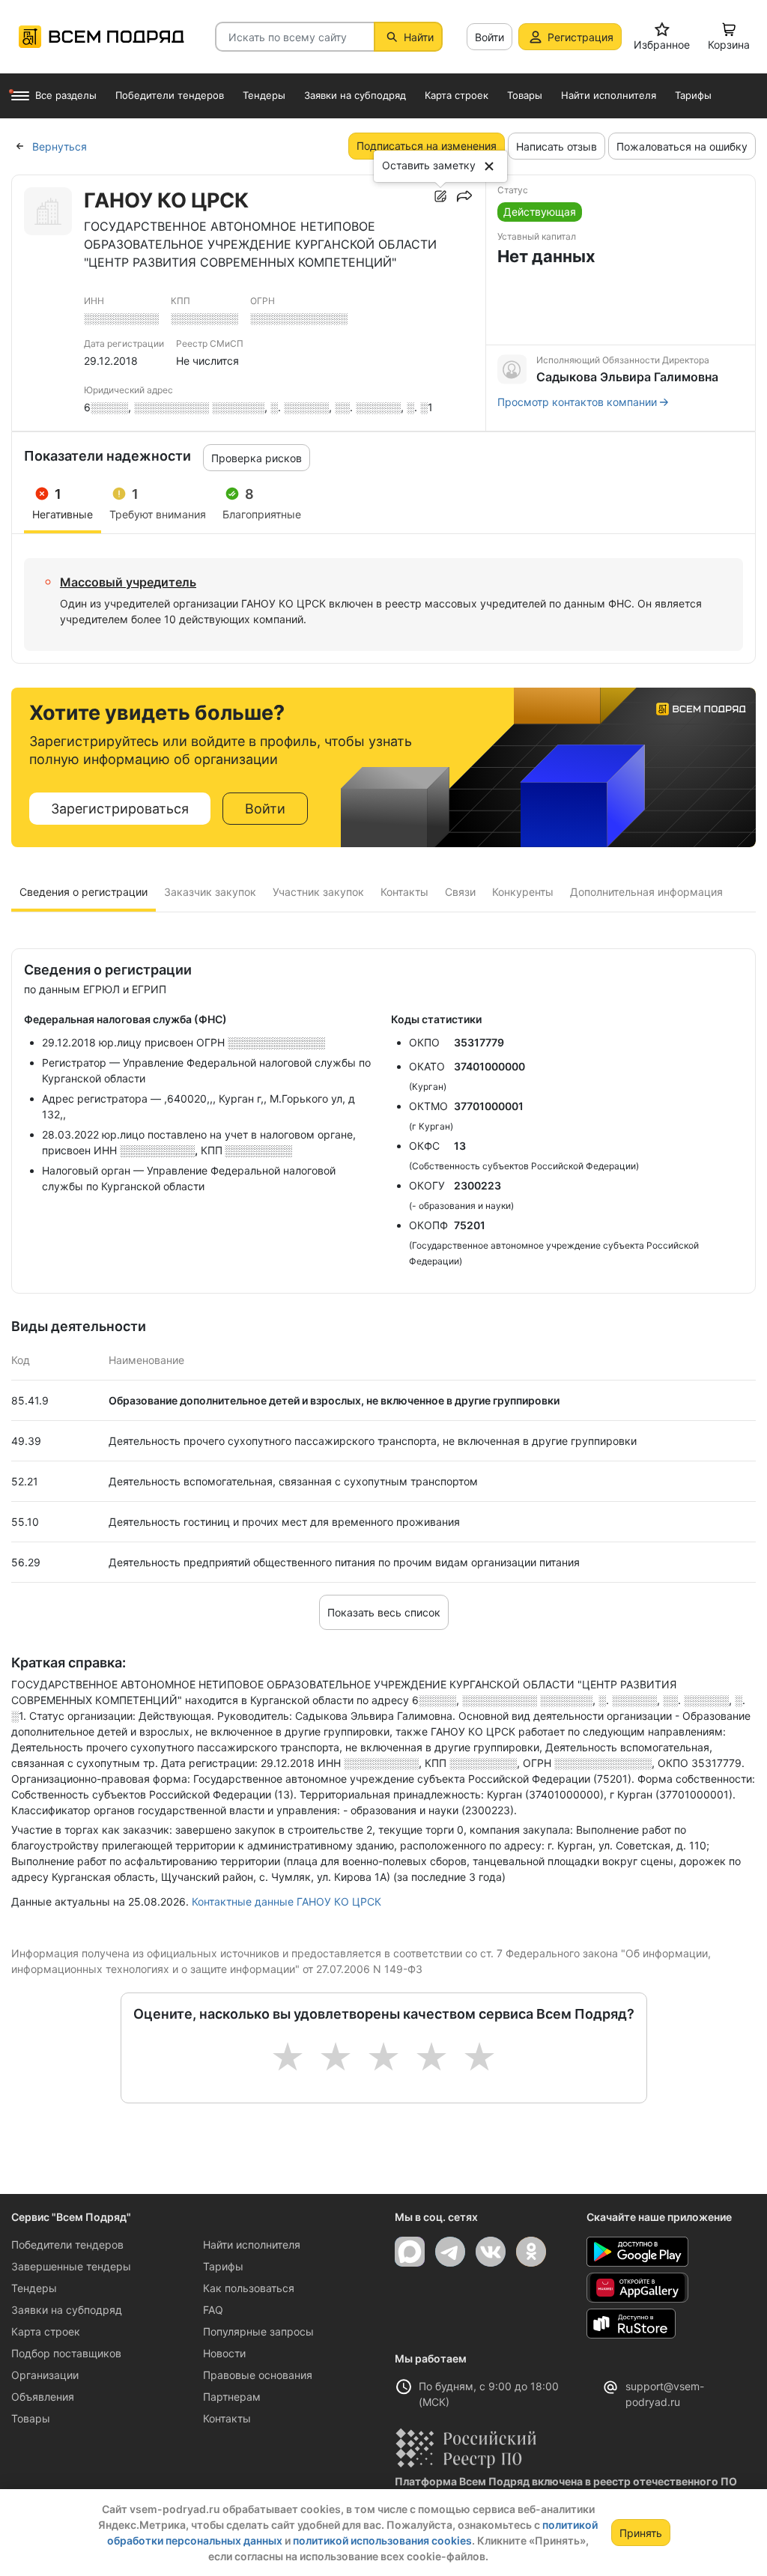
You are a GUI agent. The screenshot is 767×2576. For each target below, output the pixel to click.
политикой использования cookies (382, 2540)
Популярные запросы (258, 2331)
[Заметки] (440, 196)
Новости (224, 2353)
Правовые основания (258, 2375)
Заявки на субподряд (67, 2310)
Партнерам (232, 2397)
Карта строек (46, 2331)
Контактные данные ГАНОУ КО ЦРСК (287, 1901)
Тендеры (34, 2288)
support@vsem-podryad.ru (665, 2394)
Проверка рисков (257, 458)
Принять (641, 2533)
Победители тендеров (67, 2245)
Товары (31, 2418)
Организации (45, 2375)
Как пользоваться (249, 2288)
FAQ (213, 2310)
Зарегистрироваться (120, 809)
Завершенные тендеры (71, 2266)
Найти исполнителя (252, 2245)
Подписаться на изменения (427, 146)
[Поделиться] (464, 196)
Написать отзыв (557, 146)
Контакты (227, 2418)
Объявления (43, 2397)
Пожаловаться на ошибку (682, 146)
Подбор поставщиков (66, 2353)
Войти (489, 37)
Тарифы (223, 2266)
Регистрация (580, 37)
